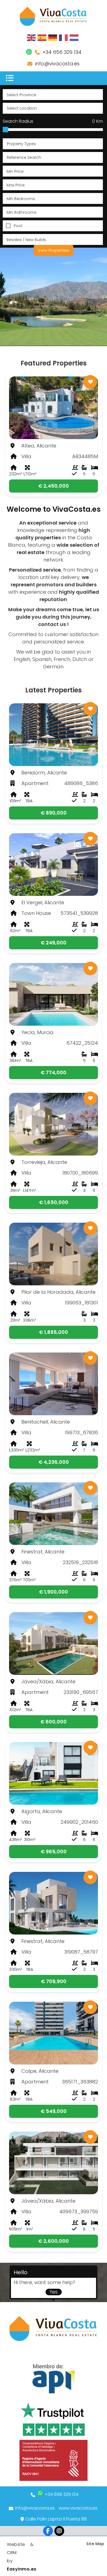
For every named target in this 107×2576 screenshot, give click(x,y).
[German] (53, 37)
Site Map (95, 2544)
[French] (64, 37)
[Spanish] (42, 37)
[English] (32, 37)
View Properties (54, 250)
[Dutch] (74, 37)
